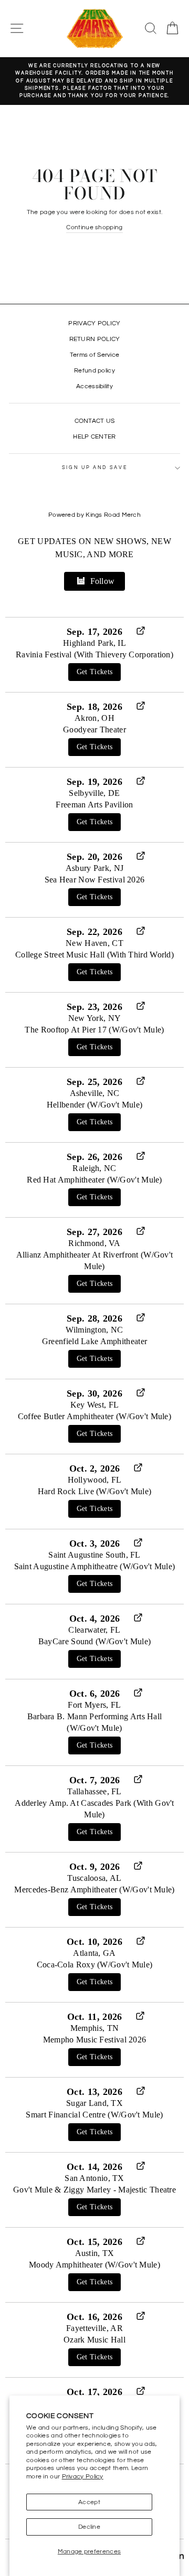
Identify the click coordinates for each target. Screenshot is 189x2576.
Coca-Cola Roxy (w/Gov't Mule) (95, 1965)
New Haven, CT (94, 943)
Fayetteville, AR (94, 2328)
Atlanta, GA (94, 1953)
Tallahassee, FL (94, 1791)
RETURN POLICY (95, 339)
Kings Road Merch (113, 515)
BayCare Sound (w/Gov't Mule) (94, 1641)
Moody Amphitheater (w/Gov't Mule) (94, 2265)
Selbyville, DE (94, 793)
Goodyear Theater (94, 730)
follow (103, 581)
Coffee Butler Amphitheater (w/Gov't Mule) (94, 1416)
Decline (89, 2527)
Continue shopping (94, 227)
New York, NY (95, 1018)
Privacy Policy (83, 2476)
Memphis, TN (94, 2028)
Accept (89, 2502)
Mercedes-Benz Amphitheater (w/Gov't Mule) (94, 1890)
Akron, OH (94, 718)
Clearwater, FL (94, 1630)
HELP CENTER (94, 437)
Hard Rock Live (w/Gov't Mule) (95, 1491)
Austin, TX (95, 2253)
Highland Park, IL (94, 643)
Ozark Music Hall (94, 2340)
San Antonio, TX (94, 2178)
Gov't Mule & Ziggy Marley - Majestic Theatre (94, 2190)
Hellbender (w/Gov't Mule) (94, 1105)
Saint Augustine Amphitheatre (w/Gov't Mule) (95, 1566)
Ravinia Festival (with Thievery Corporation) (94, 654)
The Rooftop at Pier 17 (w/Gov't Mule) (94, 1030)
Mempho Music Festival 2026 (95, 2040)
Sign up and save (95, 468)
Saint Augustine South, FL (94, 1555)
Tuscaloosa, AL (94, 1878)
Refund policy (94, 370)
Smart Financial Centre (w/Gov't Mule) (94, 2115)
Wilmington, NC (94, 1330)
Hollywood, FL (95, 1480)
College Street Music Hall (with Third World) (94, 955)
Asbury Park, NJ (94, 868)
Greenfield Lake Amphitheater (94, 1341)
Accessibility (94, 386)
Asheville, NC (95, 1093)
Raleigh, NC (94, 1168)
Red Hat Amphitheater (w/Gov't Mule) (94, 1180)
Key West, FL (95, 1405)
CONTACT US (95, 421)
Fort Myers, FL (94, 1705)
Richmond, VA (94, 1243)
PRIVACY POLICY (94, 323)
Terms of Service (95, 355)
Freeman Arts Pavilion (94, 805)
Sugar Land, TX (94, 2103)
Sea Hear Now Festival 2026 (95, 880)
